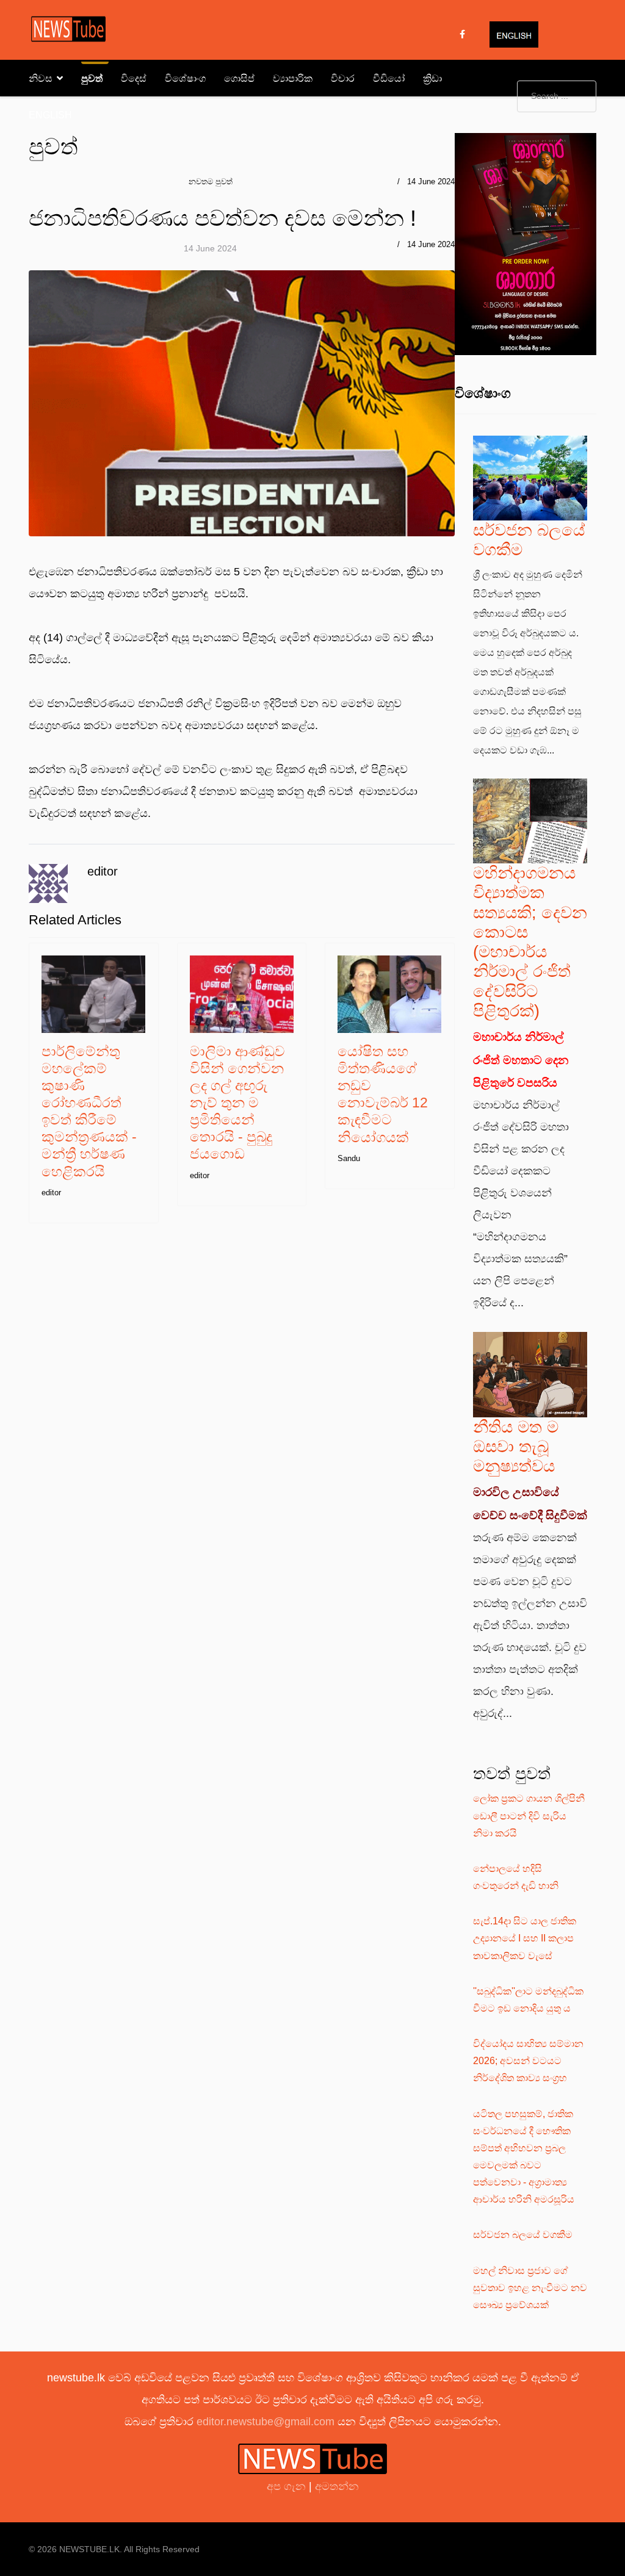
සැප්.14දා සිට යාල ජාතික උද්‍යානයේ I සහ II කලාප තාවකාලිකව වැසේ (525, 1938)
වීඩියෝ (389, 78)
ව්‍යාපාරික (293, 78)
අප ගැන (288, 2486)
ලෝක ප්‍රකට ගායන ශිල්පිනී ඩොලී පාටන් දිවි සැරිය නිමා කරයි (529, 1815)
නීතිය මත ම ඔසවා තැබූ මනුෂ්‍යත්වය (516, 1447)
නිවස (41, 78)
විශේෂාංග (185, 78)
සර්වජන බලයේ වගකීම (523, 2235)
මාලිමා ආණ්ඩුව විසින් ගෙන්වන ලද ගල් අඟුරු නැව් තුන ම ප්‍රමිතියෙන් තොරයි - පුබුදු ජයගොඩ (237, 1103)
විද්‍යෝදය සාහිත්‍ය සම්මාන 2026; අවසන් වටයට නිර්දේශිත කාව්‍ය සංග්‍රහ (528, 2061)
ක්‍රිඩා (432, 78)
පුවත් (92, 78)
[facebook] (462, 34)
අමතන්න (337, 2486)
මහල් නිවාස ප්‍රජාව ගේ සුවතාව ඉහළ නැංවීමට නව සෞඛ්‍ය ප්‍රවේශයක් (530, 2288)
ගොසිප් (239, 78)
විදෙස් (134, 78)
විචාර (343, 78)
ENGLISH (50, 115)
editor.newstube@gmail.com (266, 2422)
